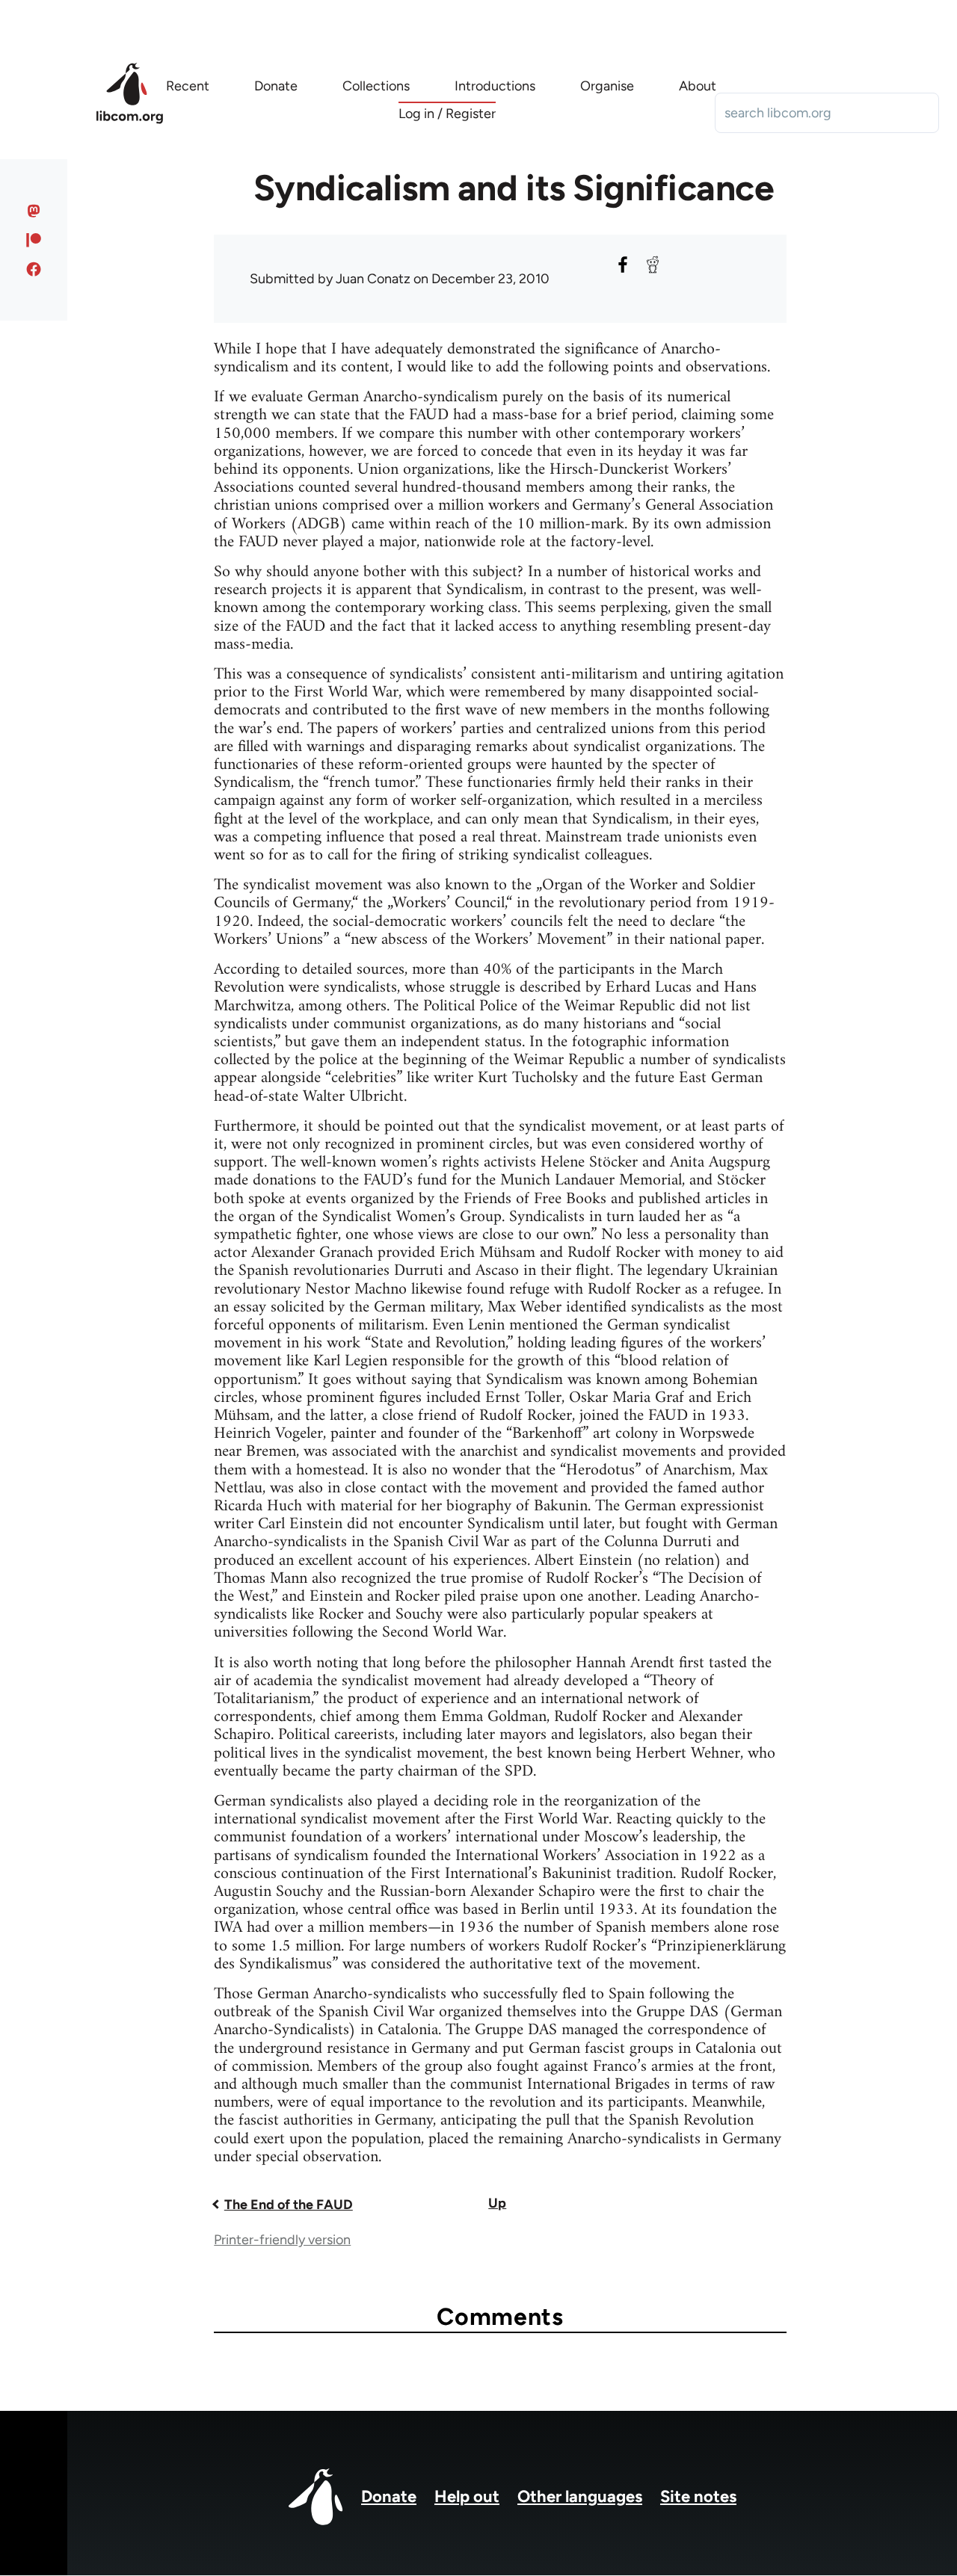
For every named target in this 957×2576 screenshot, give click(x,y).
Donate (389, 2496)
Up (497, 2203)
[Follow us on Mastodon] (34, 211)
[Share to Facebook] (623, 265)
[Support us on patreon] (34, 240)
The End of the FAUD (289, 2205)
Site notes (698, 2496)
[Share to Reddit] (653, 265)
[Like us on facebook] (34, 269)
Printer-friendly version (282, 2240)
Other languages (580, 2496)
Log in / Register (447, 114)
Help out (467, 2496)
